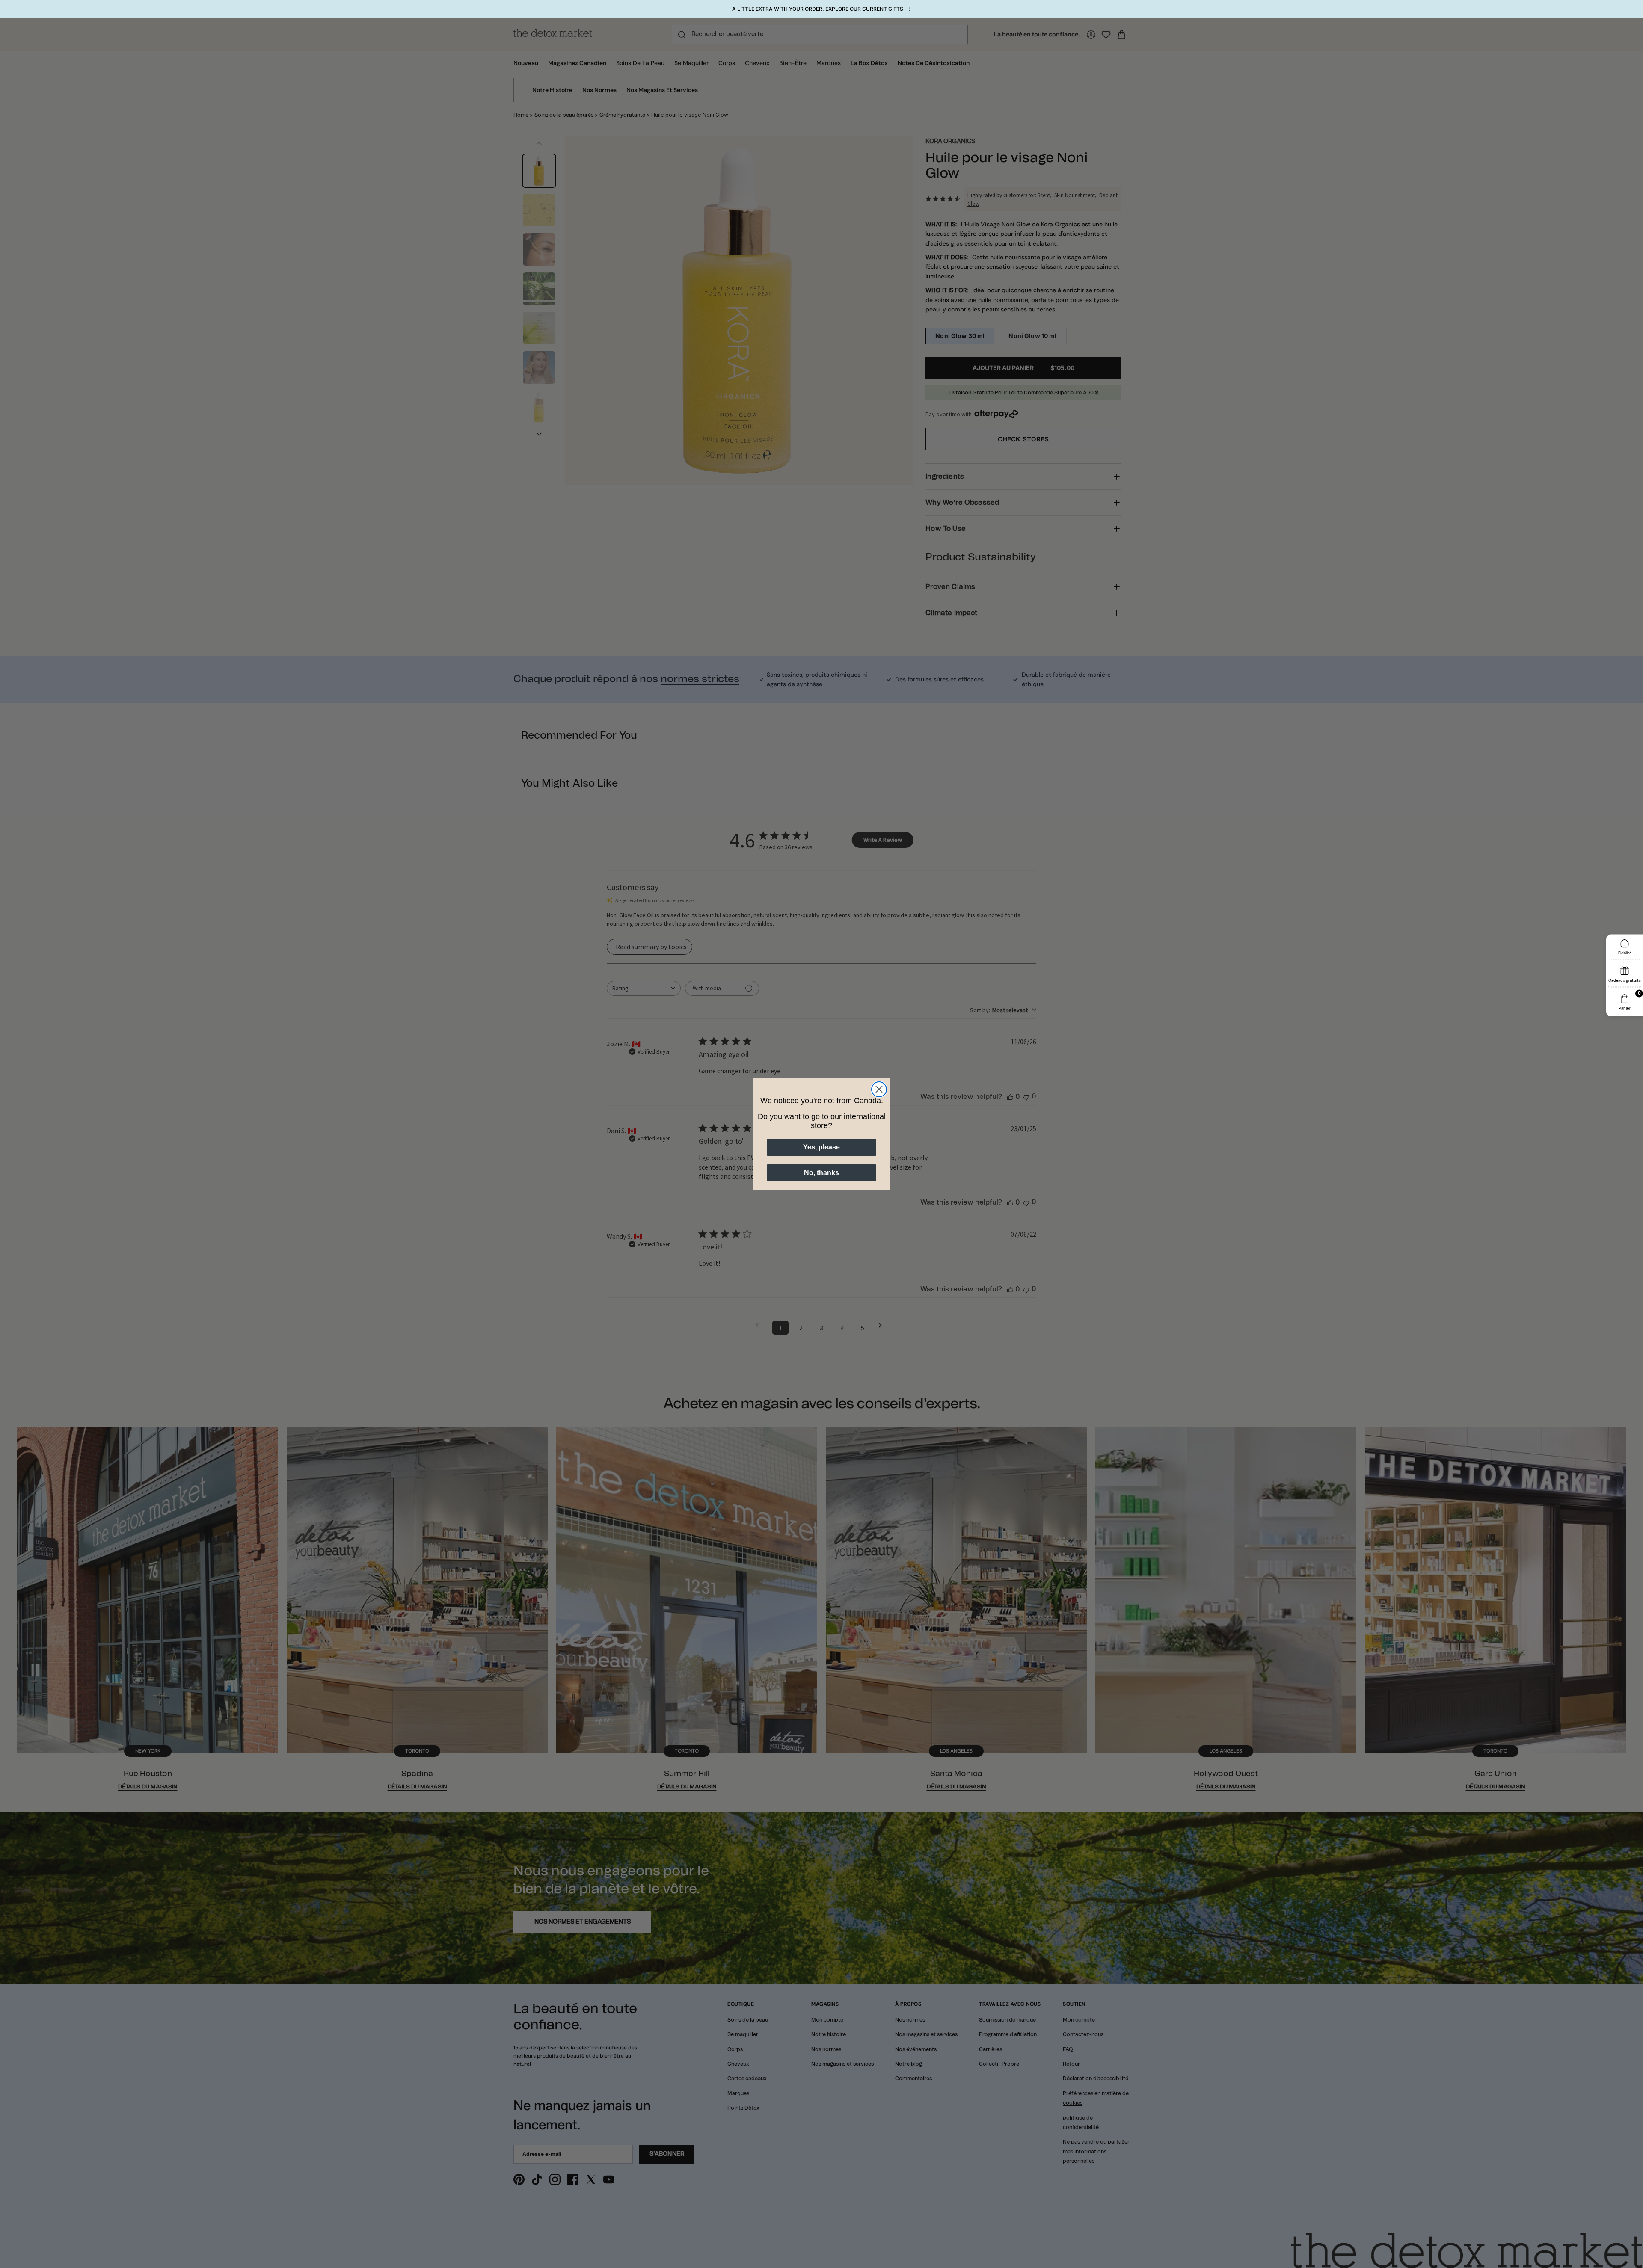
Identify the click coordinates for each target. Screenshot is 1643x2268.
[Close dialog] (879, 1089)
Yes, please (821, 1147)
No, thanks (821, 1173)
